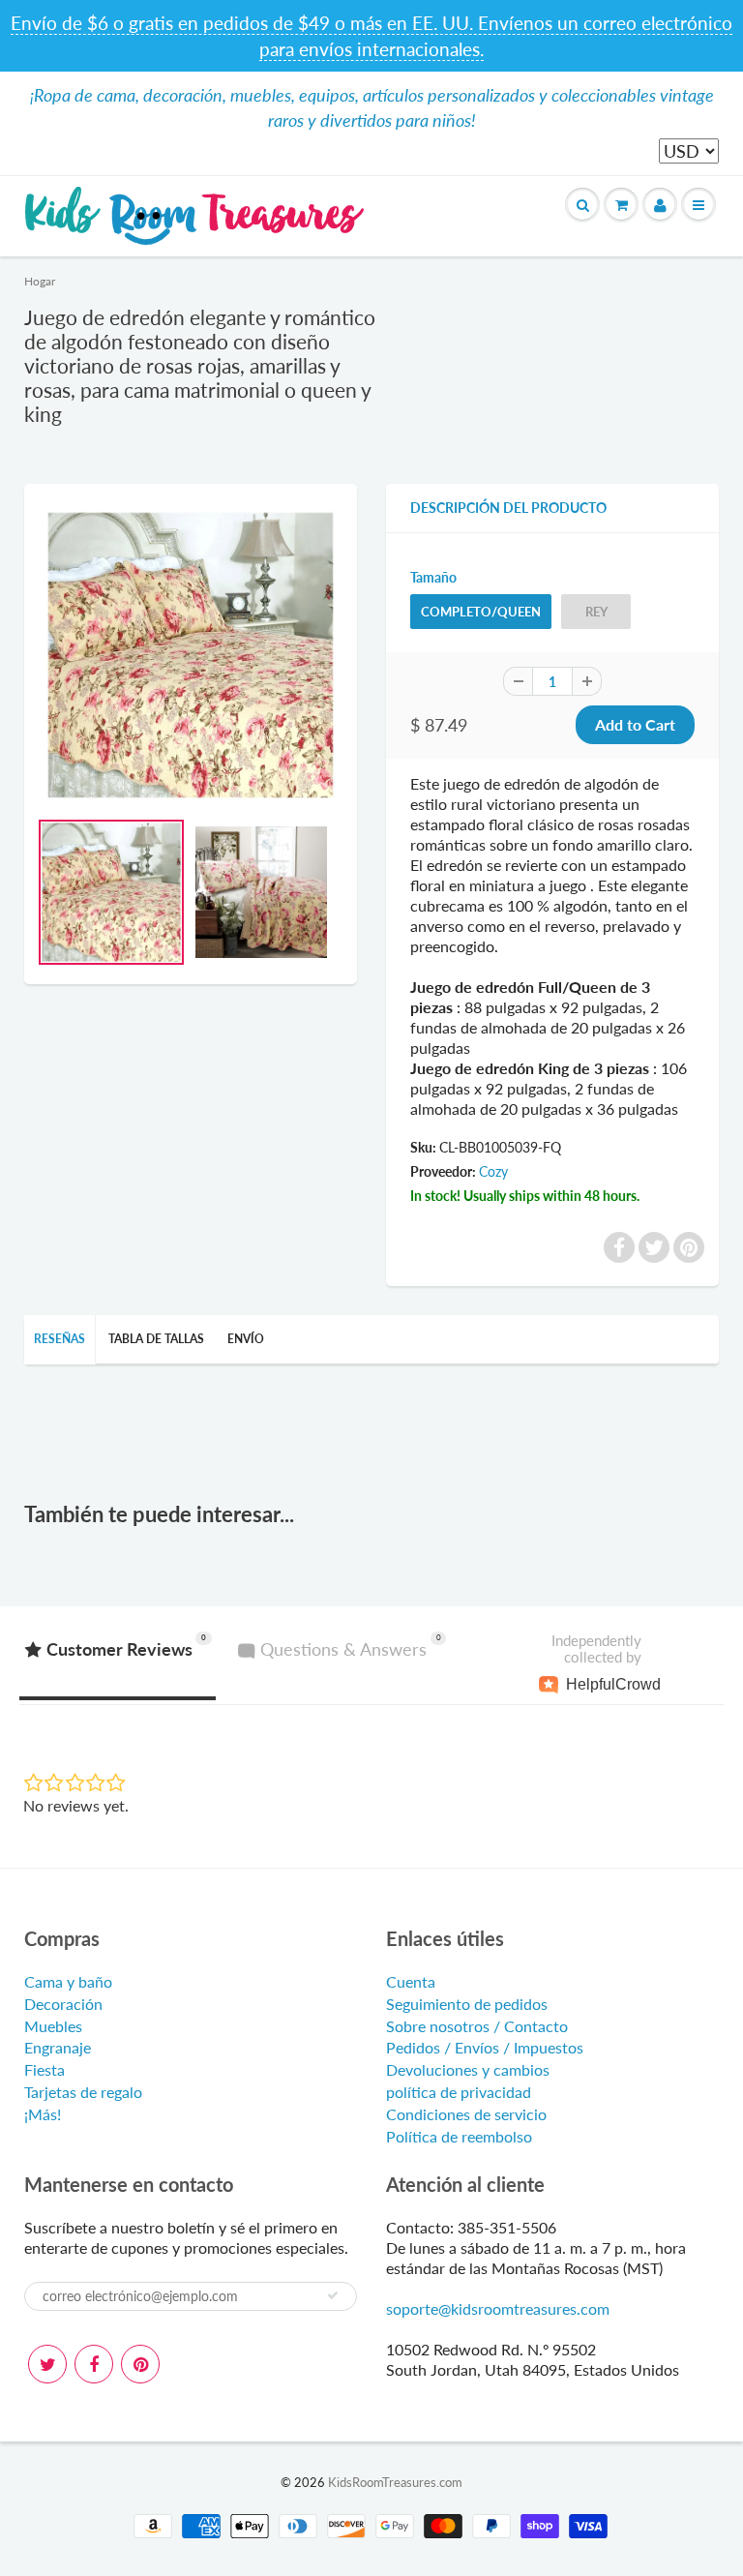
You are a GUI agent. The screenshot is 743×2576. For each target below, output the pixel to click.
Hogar (40, 281)
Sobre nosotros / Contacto (477, 2026)
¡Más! (43, 2114)
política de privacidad (459, 2092)
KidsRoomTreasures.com (395, 2482)
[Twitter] (47, 2364)
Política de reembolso (459, 2136)
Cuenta (411, 1981)
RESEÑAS (59, 1339)
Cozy (493, 1171)
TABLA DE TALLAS (156, 1339)
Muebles (53, 2026)
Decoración (63, 2004)
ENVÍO (246, 1339)
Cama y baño (68, 1981)
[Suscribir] (333, 2295)
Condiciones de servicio (466, 2114)
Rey (596, 612)
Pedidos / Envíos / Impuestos (485, 2047)
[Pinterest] (140, 2364)
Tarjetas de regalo (83, 2092)
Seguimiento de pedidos (467, 2004)
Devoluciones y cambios (468, 2069)
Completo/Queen (481, 612)
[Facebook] (94, 2364)
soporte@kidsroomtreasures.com (498, 2308)
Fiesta (45, 2069)
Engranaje (58, 2047)
